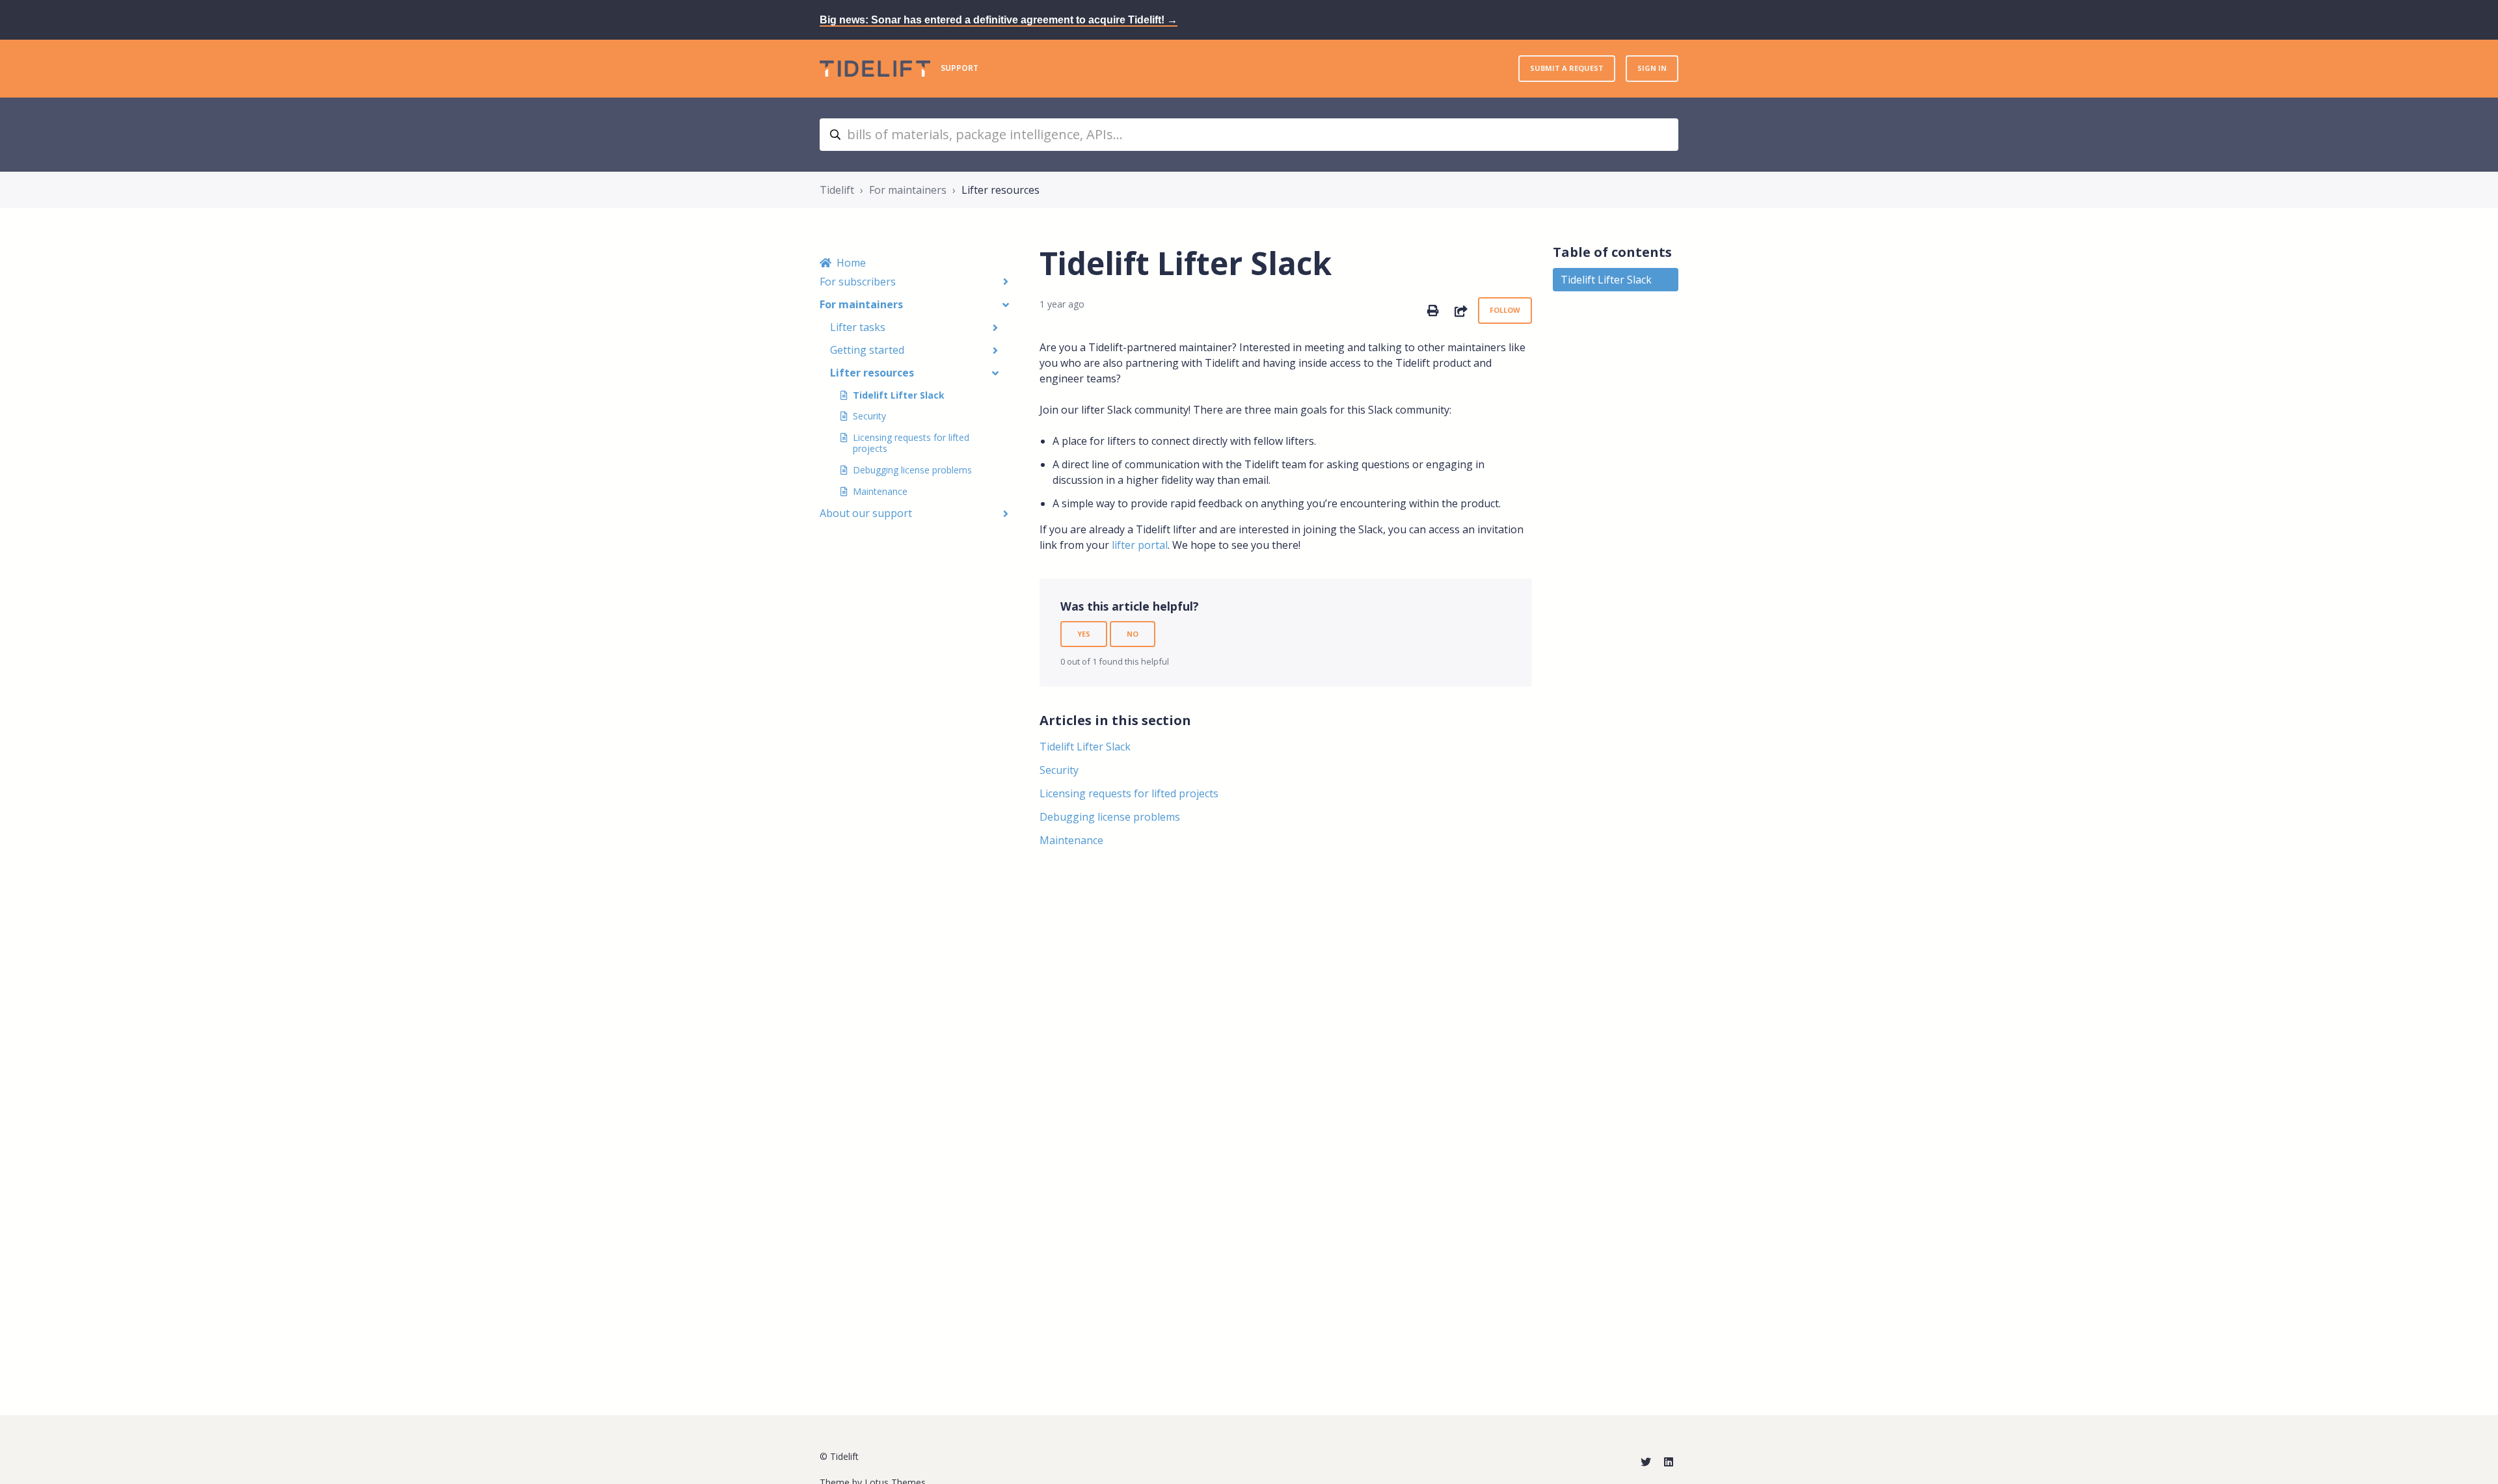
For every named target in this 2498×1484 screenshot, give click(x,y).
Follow (1505, 310)
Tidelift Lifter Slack (899, 395)
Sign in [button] (1652, 68)
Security (869, 416)
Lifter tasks (858, 327)
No (1133, 634)
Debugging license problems (912, 470)
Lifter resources (1001, 190)
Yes (1084, 634)
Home (851, 263)
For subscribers (858, 282)
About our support (866, 513)
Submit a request (1567, 68)
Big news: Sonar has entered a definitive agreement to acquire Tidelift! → (999, 20)
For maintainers (908, 190)
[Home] (875, 69)
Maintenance (880, 491)
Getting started (867, 350)
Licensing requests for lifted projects (911, 443)
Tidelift (837, 190)
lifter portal (1140, 545)
